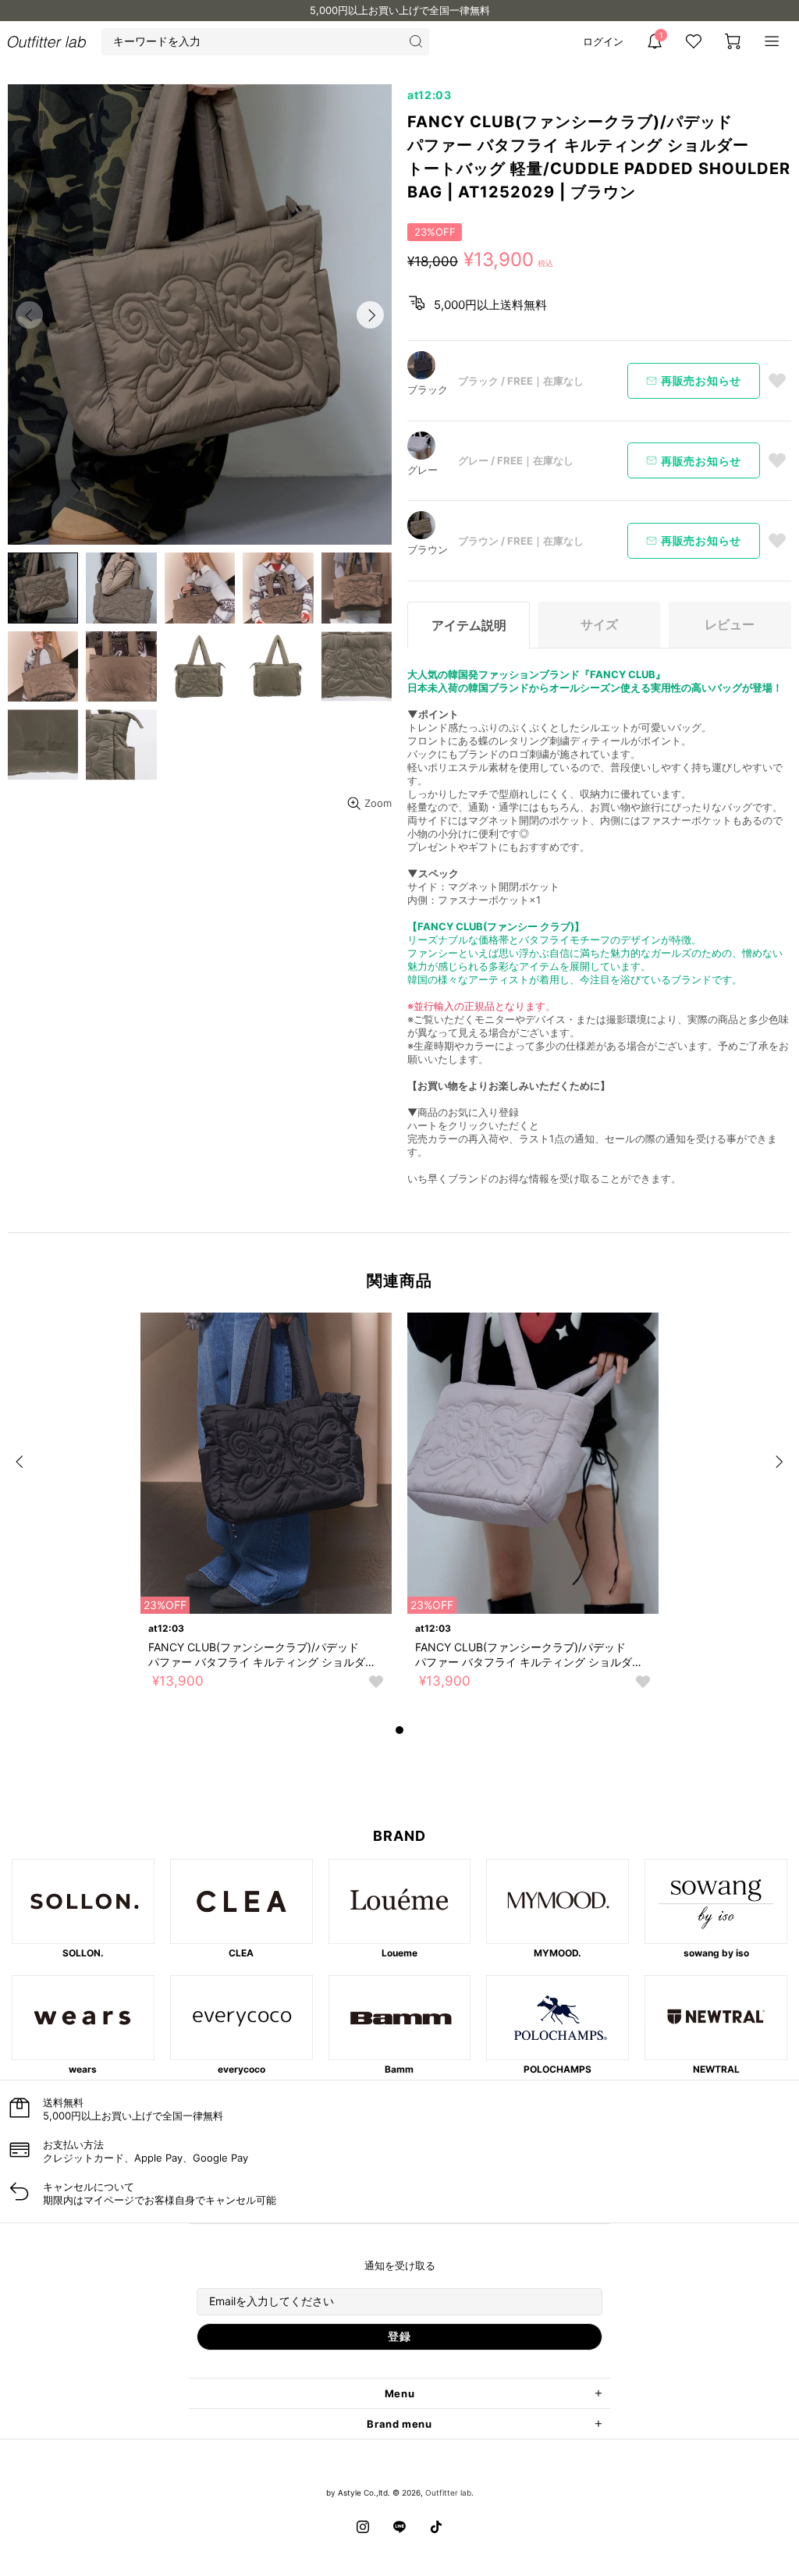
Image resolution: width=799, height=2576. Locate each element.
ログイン (603, 41)
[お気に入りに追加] (777, 381)
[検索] (415, 42)
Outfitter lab (448, 2493)
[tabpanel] (266, 1517)
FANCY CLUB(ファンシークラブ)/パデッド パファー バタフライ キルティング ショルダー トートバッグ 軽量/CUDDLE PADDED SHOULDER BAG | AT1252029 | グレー (529, 1655)
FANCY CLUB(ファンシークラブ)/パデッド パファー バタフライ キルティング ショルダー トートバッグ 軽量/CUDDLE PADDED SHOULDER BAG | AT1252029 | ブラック (262, 1655)
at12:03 (430, 95)
